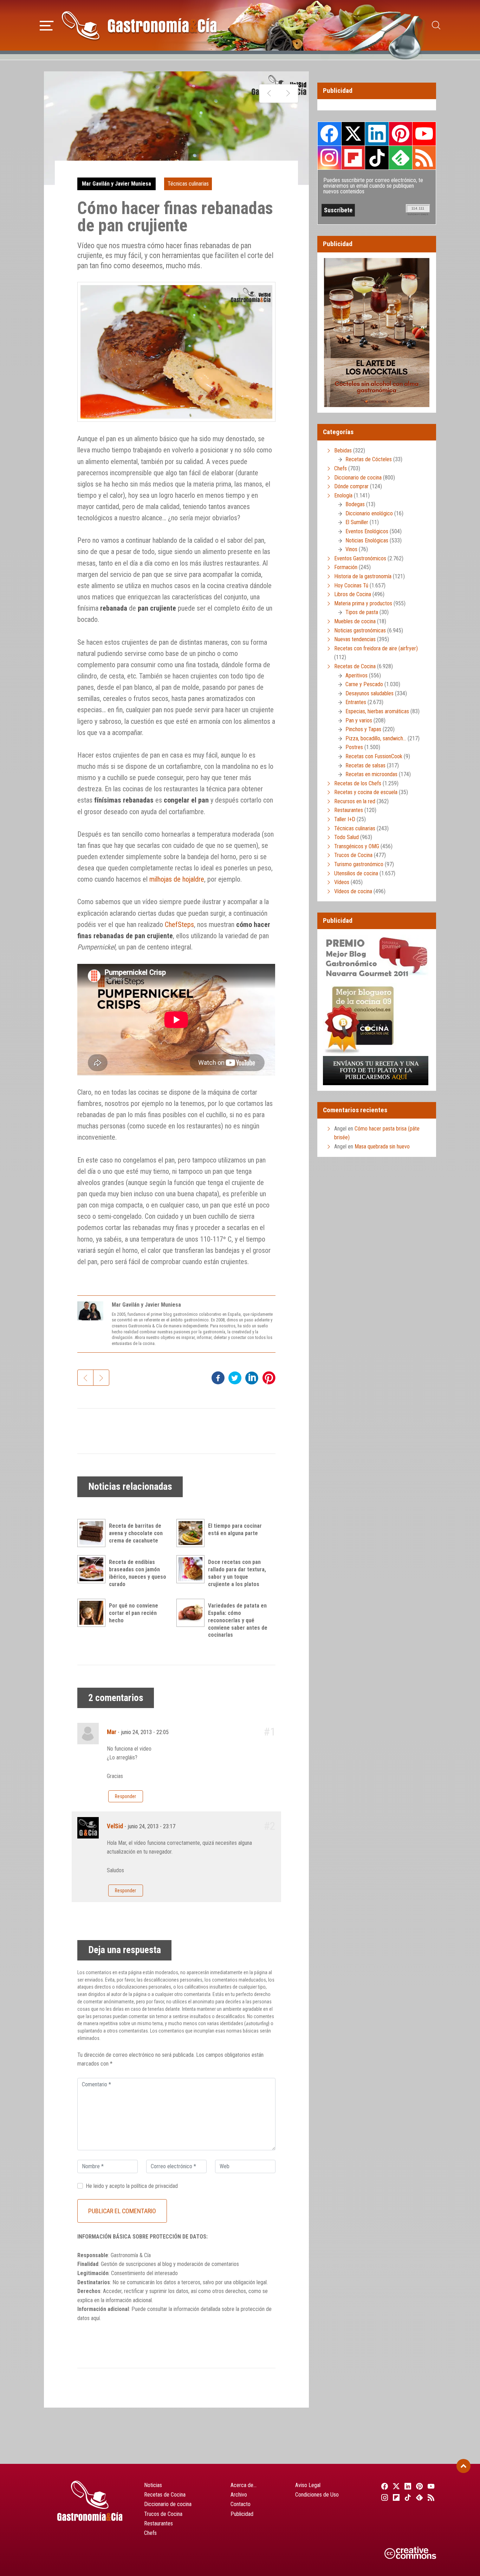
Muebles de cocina (355, 621)
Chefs (340, 468)
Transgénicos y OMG (357, 846)
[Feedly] (419, 2497)
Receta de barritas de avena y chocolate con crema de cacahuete (136, 1533)
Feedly (401, 157)
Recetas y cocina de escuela (366, 792)
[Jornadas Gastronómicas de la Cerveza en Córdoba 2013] (269, 94)
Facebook (329, 134)
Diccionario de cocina (358, 478)
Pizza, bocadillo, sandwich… (376, 738)
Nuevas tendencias (355, 639)
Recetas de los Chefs (358, 783)
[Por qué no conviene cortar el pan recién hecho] (93, 1613)
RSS (424, 157)
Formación (346, 567)
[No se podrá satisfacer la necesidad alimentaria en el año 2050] (288, 94)
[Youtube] (430, 2486)
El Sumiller (357, 522)
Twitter (353, 134)
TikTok (377, 157)
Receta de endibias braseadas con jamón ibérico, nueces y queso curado (138, 1573)
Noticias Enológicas (367, 540)
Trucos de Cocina (353, 855)
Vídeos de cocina (353, 891)
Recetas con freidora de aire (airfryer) (376, 648)
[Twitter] (395, 2486)
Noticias (153, 2485)
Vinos (351, 549)
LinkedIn (377, 134)
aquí (95, 2318)
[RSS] (430, 2497)
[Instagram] (384, 2497)
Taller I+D (345, 819)
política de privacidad (154, 2186)
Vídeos (342, 882)
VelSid (115, 1826)
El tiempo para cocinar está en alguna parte (235, 1529)
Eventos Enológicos (367, 531)
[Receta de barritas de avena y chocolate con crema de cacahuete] (93, 1533)
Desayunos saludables (369, 693)
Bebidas (343, 450)
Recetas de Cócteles (369, 459)
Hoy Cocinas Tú (351, 585)
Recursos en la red (355, 801)
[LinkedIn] (407, 2486)
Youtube (424, 134)
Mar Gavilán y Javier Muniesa (116, 184)
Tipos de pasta (362, 612)
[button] (47, 25)
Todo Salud (346, 837)
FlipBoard (353, 157)
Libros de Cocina (353, 594)
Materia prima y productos (363, 603)
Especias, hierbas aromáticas (377, 711)
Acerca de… (244, 2485)
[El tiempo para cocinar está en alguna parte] (192, 1533)
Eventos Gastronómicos (360, 558)
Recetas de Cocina (355, 666)
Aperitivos (356, 675)
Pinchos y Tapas (363, 729)
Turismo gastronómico (359, 864)
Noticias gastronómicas (360, 630)
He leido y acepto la (132, 2186)
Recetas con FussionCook (374, 756)
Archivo (239, 2495)
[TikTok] (407, 2497)
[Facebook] (384, 2486)
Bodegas (355, 504)
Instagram (329, 158)
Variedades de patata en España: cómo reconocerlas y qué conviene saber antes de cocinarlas (238, 1620)
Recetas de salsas (365, 765)
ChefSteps (179, 925)
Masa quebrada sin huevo (382, 1147)
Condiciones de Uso (317, 2495)
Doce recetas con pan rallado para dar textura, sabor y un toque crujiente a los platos (237, 1573)
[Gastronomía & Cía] (139, 25)
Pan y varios (359, 720)
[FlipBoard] (395, 2497)
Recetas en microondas (371, 774)
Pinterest (401, 134)
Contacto (241, 2504)
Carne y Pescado (364, 684)
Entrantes (356, 702)
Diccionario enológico (369, 513)
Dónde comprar (351, 486)
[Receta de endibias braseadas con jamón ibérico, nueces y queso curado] (93, 1569)
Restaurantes (349, 810)
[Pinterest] (419, 2486)
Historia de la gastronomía (363, 576)
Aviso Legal (308, 2485)
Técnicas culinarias (188, 184)
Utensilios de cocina (356, 873)
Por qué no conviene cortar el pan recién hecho (134, 1613)
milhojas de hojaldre (177, 879)
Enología (343, 495)
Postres (354, 747)
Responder (125, 1796)
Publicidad (242, 2514)
